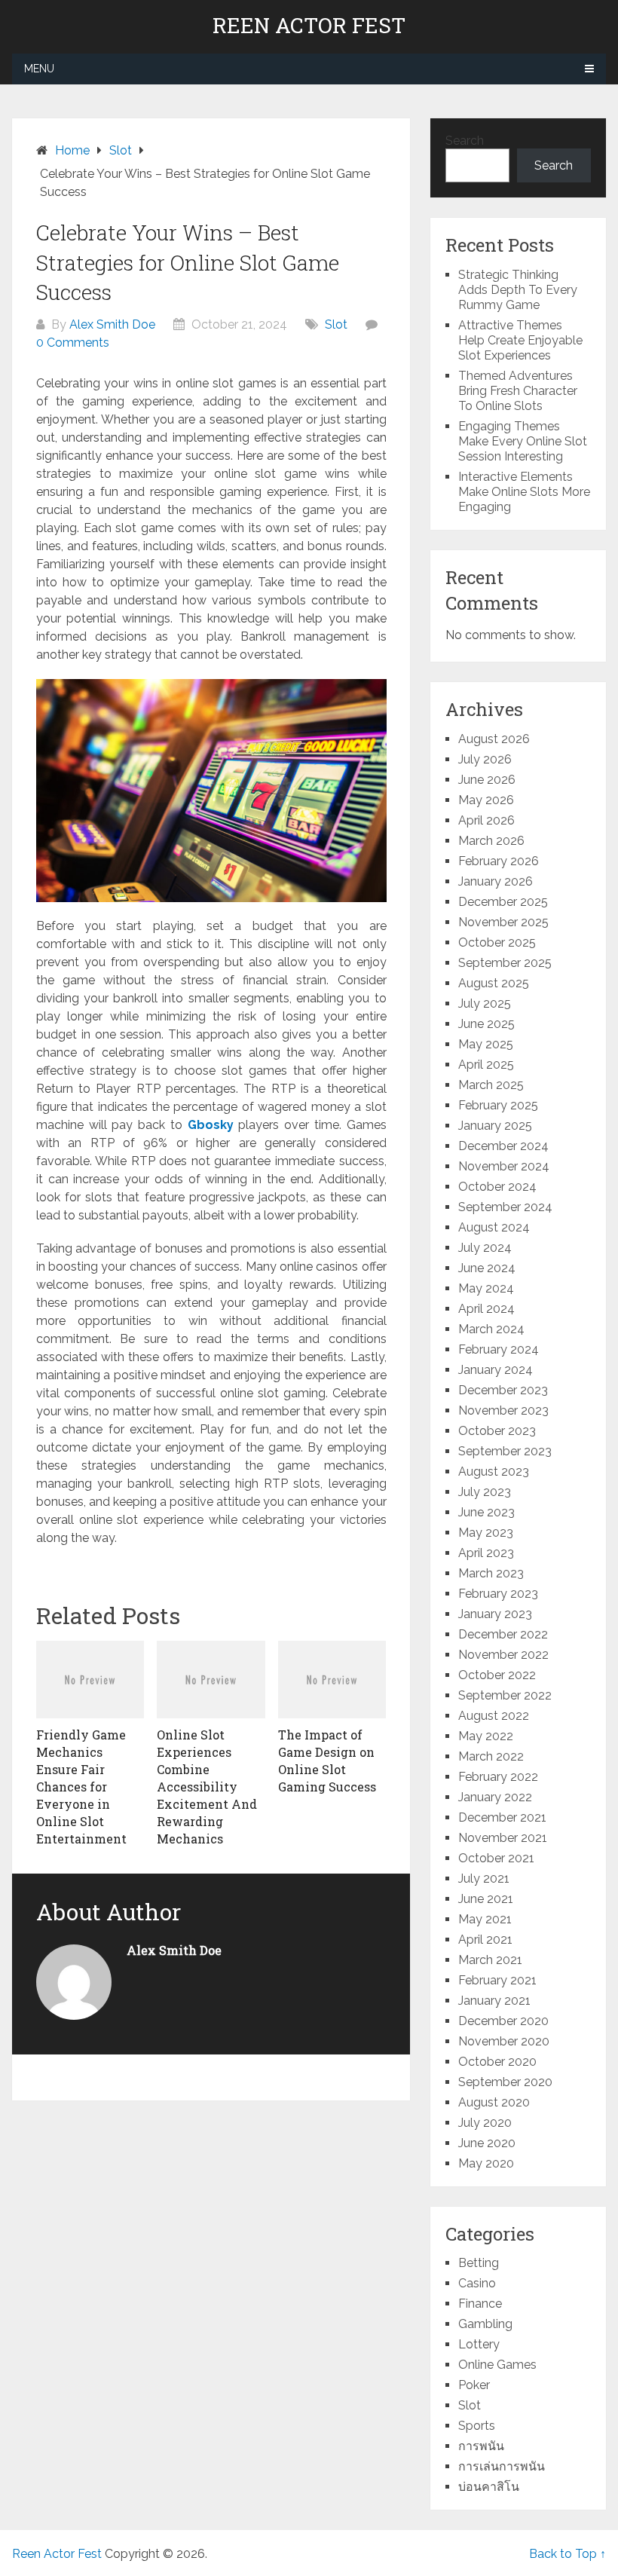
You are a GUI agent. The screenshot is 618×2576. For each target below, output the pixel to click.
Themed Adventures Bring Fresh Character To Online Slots (518, 391)
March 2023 (491, 1573)
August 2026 (494, 739)
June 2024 (487, 1268)
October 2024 (497, 1187)
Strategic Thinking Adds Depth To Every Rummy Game (518, 290)
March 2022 (491, 1756)
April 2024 (486, 1309)
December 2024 (503, 1146)
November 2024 (504, 1166)
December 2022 (503, 1634)
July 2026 (485, 759)
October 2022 (497, 1675)
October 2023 (497, 1431)
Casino (477, 2283)
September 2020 (505, 2082)
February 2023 (498, 1594)
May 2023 (486, 1533)
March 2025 (491, 1085)
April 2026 (486, 820)
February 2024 (499, 1349)
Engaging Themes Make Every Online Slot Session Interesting (523, 441)
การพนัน (481, 2446)
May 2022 (486, 1736)
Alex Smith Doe (112, 324)
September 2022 (505, 1695)
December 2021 (502, 1817)
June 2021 (486, 1899)
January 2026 (496, 881)
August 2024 (494, 1227)
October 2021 (496, 1858)
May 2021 (485, 1919)
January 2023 (495, 1614)
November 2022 (503, 1655)
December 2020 (503, 2021)
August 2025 (494, 983)
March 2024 (491, 1329)
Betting (479, 2263)
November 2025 (503, 922)
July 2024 (485, 1248)
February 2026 (499, 861)
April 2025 (486, 1065)
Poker (474, 2385)
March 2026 (491, 841)
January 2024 (496, 1370)
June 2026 (487, 780)
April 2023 (486, 1553)
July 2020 (485, 2123)
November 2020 (504, 2041)
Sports (477, 2426)
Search (465, 141)
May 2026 (486, 800)
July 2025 (485, 1003)
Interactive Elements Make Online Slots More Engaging (524, 492)
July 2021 (484, 1878)
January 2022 (495, 1797)
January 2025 (495, 1126)
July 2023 (485, 1492)
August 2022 (494, 1716)
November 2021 (503, 1838)
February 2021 (497, 1980)
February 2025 (498, 1105)
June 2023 (486, 1512)
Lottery (479, 2344)
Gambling (485, 2324)
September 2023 (505, 1451)
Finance (480, 2304)
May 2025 (486, 1044)
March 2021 (490, 1960)
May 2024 (486, 1288)
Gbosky (211, 1125)
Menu (39, 69)
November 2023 (503, 1410)
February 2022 (498, 1777)
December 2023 (503, 1390)
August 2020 (494, 2102)
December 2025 (503, 902)
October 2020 (497, 2062)
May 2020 (486, 2163)
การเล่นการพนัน (502, 2466)
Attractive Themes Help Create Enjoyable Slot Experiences (520, 340)
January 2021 (494, 2001)
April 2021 (485, 1940)
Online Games (497, 2365)
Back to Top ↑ (568, 2554)
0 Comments (73, 343)
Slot (336, 324)
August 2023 (494, 1472)
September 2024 (505, 1207)
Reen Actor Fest (309, 26)
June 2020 (487, 2143)
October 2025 (497, 942)
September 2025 (505, 963)
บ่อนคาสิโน (489, 2487)
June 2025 (486, 1024)
